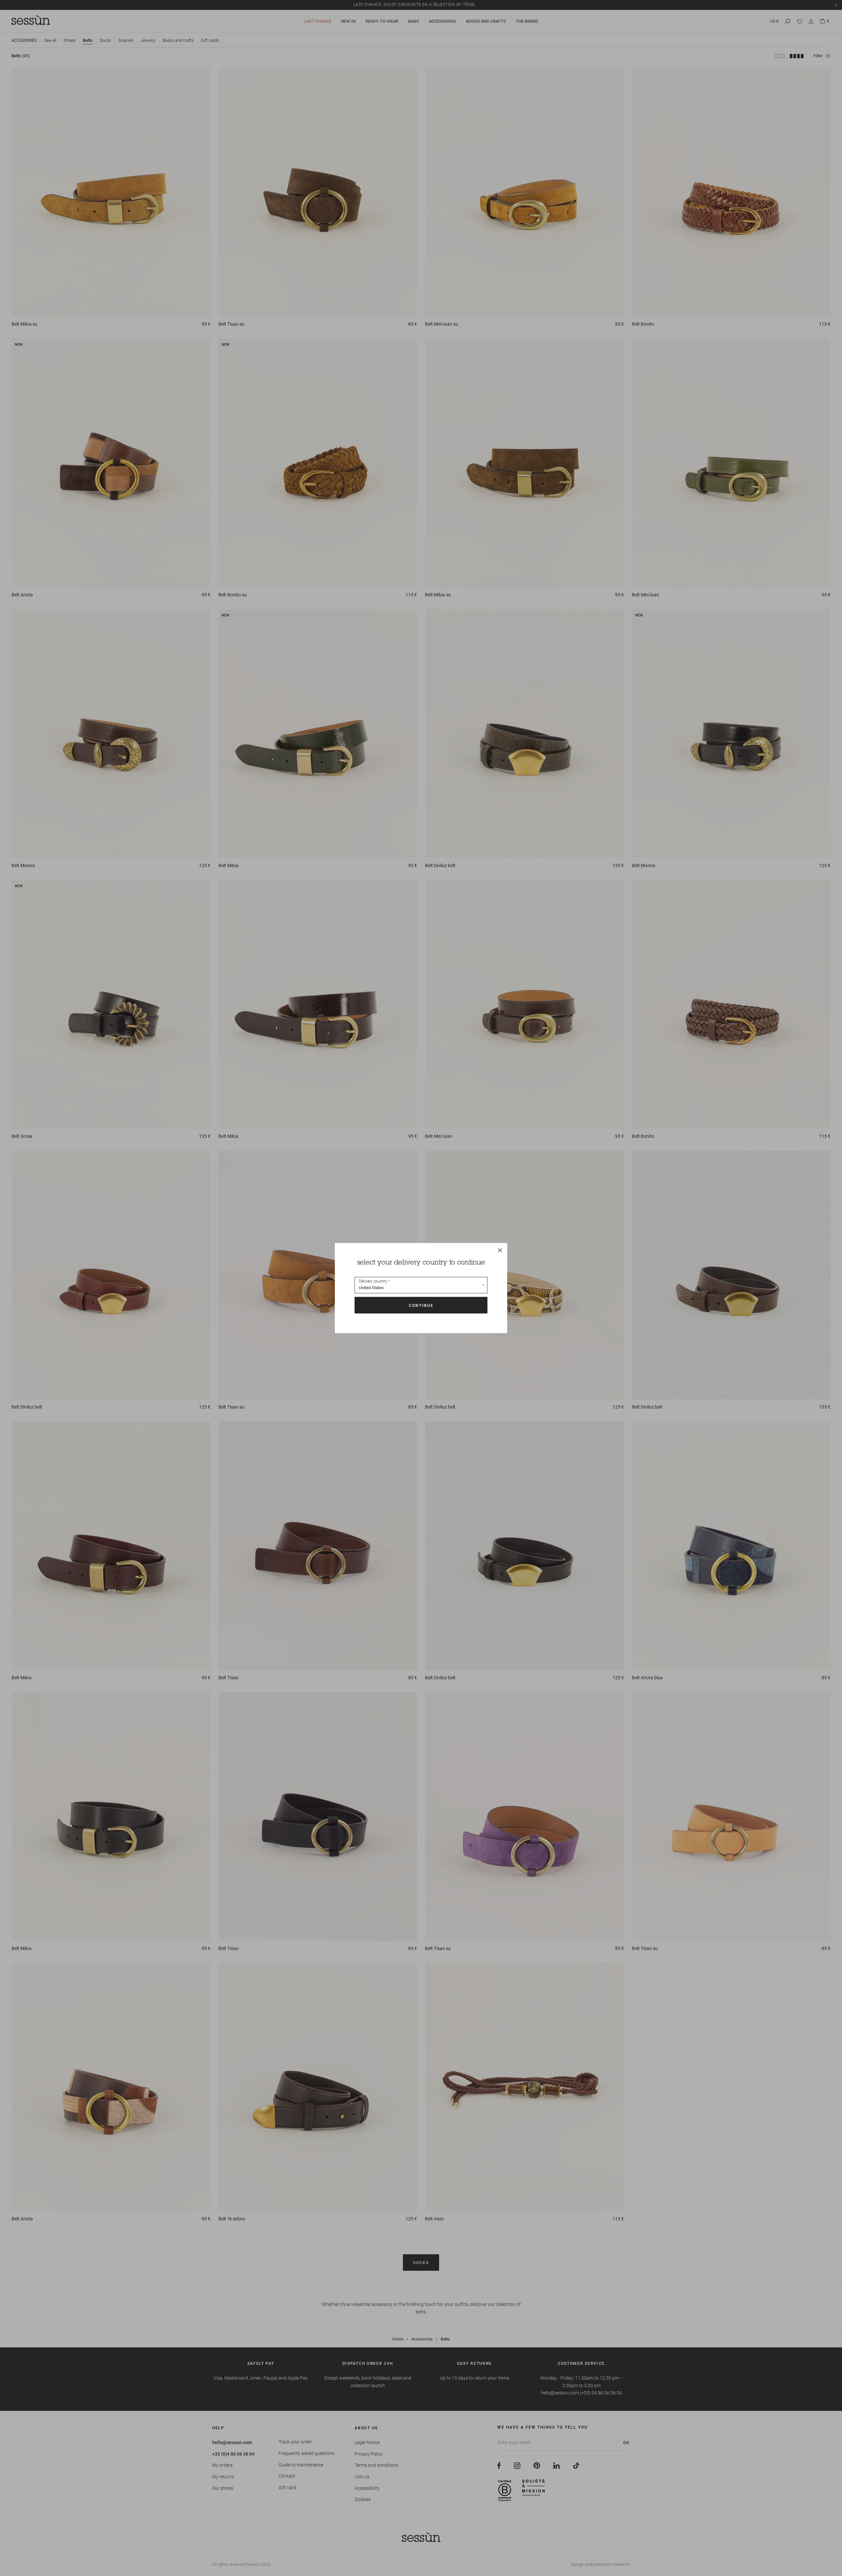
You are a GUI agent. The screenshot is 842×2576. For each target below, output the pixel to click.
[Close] (500, 1250)
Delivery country (373, 1281)
